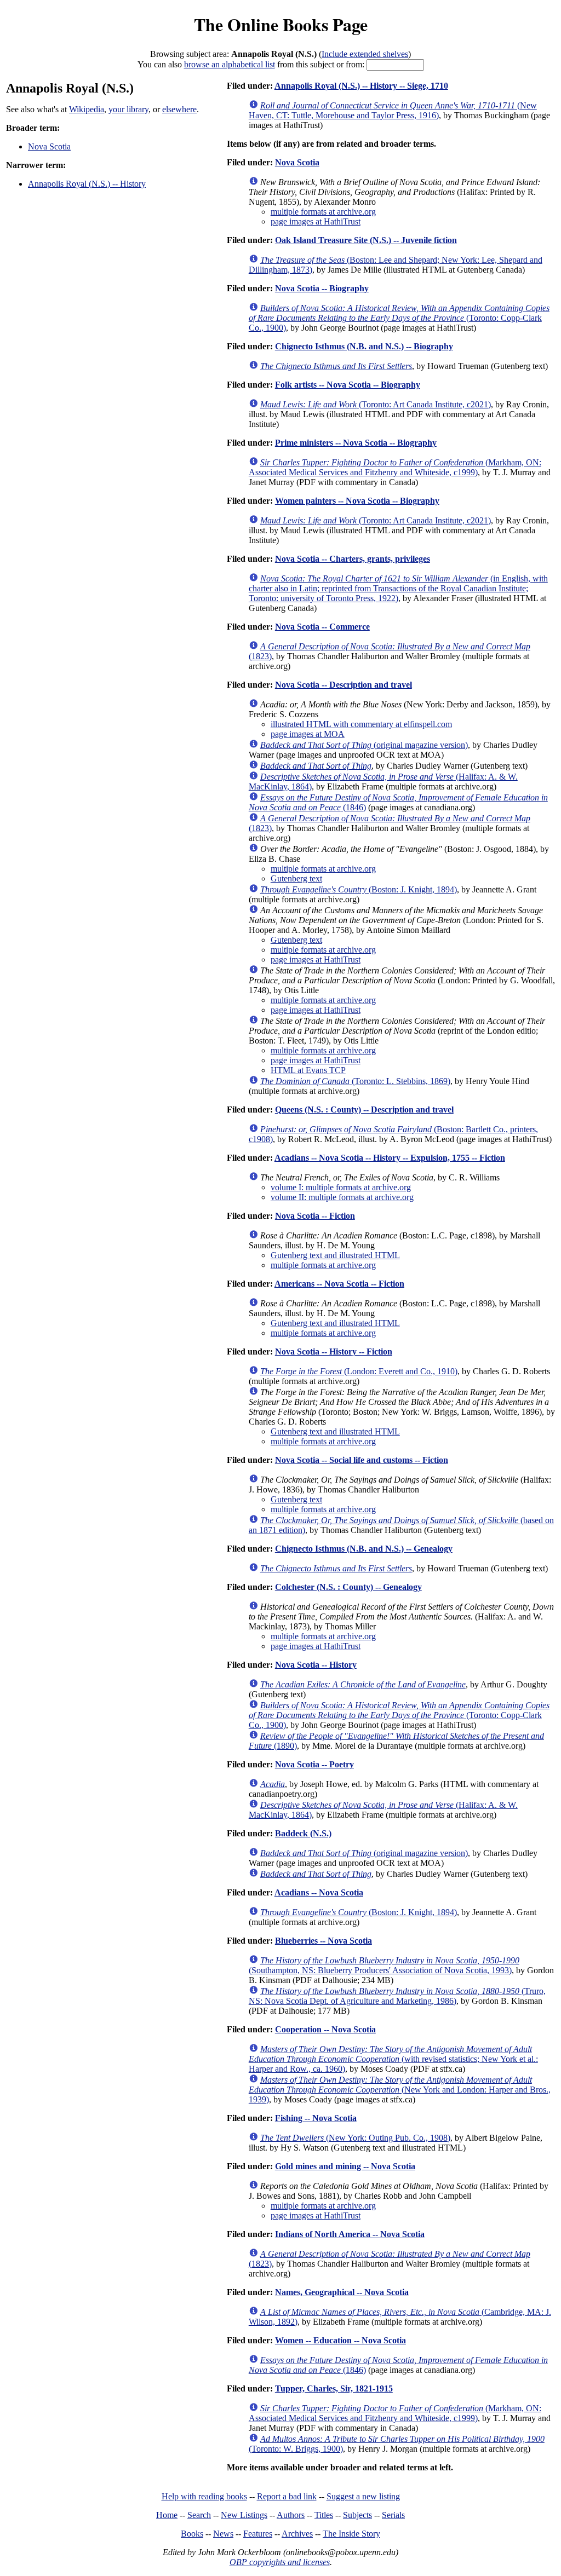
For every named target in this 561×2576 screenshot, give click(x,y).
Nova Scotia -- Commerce (322, 627)
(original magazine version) (364, 745)
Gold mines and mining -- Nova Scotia (345, 2166)
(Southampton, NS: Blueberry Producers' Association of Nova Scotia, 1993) (384, 1965)
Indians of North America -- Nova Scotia (350, 2234)
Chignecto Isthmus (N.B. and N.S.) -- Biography (364, 346)
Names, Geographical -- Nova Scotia (342, 2292)
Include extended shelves (365, 54)
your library (128, 109)
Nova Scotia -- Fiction (315, 1216)
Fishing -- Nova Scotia (316, 2118)
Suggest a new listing (363, 2496)
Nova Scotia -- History (316, 1665)
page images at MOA (308, 734)
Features (258, 2534)
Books (192, 2534)
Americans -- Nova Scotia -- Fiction (339, 1284)
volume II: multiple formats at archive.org (342, 1197)
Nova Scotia (49, 146)
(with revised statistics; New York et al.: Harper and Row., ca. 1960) (393, 2059)
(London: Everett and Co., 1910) (359, 1371)
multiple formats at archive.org (323, 212)
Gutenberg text (296, 878)
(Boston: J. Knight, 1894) (359, 889)
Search (199, 2515)
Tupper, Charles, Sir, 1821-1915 (334, 2388)
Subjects (357, 2515)
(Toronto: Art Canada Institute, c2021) (376, 404)
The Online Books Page (281, 24)
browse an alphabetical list (230, 64)
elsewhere (179, 109)
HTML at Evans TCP (308, 1070)
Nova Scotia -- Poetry (314, 1764)
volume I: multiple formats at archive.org (341, 1187)
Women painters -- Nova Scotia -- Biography (357, 501)
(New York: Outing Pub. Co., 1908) (355, 2138)
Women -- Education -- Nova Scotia (340, 2340)
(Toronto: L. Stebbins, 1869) (355, 1081)
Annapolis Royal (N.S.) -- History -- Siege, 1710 (361, 86)
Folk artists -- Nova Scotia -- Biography (348, 385)
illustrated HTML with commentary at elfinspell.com (361, 724)
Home (167, 2515)
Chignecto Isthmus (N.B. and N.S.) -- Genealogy (364, 1549)
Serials (393, 2515)
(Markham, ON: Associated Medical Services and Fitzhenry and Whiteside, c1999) (395, 467)
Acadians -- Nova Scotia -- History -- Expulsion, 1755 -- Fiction (390, 1158)
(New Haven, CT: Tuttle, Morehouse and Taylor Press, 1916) (393, 110)
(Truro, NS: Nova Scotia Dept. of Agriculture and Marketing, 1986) (397, 1996)
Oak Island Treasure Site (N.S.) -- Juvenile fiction (366, 240)
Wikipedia (87, 109)
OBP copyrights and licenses (280, 2562)
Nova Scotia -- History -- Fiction (334, 1352)
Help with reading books (204, 2496)
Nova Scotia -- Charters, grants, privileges (353, 559)
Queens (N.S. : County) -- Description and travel (364, 1110)
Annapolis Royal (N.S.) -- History (87, 184)
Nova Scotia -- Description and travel (344, 685)
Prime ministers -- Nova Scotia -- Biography (356, 443)
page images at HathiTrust (316, 221)
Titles (324, 2515)
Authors (291, 2515)
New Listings (244, 2515)
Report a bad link (287, 2496)
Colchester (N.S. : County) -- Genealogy (348, 1587)
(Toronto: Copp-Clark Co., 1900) (399, 318)
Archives (297, 2534)
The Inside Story (351, 2534)
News (223, 2534)
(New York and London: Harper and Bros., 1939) (400, 2090)
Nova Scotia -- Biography (322, 288)
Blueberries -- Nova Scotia (324, 1941)
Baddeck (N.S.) (303, 1833)
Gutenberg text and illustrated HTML (335, 1255)
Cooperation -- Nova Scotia (325, 2029)
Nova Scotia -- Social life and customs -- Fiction (362, 1460)
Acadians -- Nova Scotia (319, 1892)
